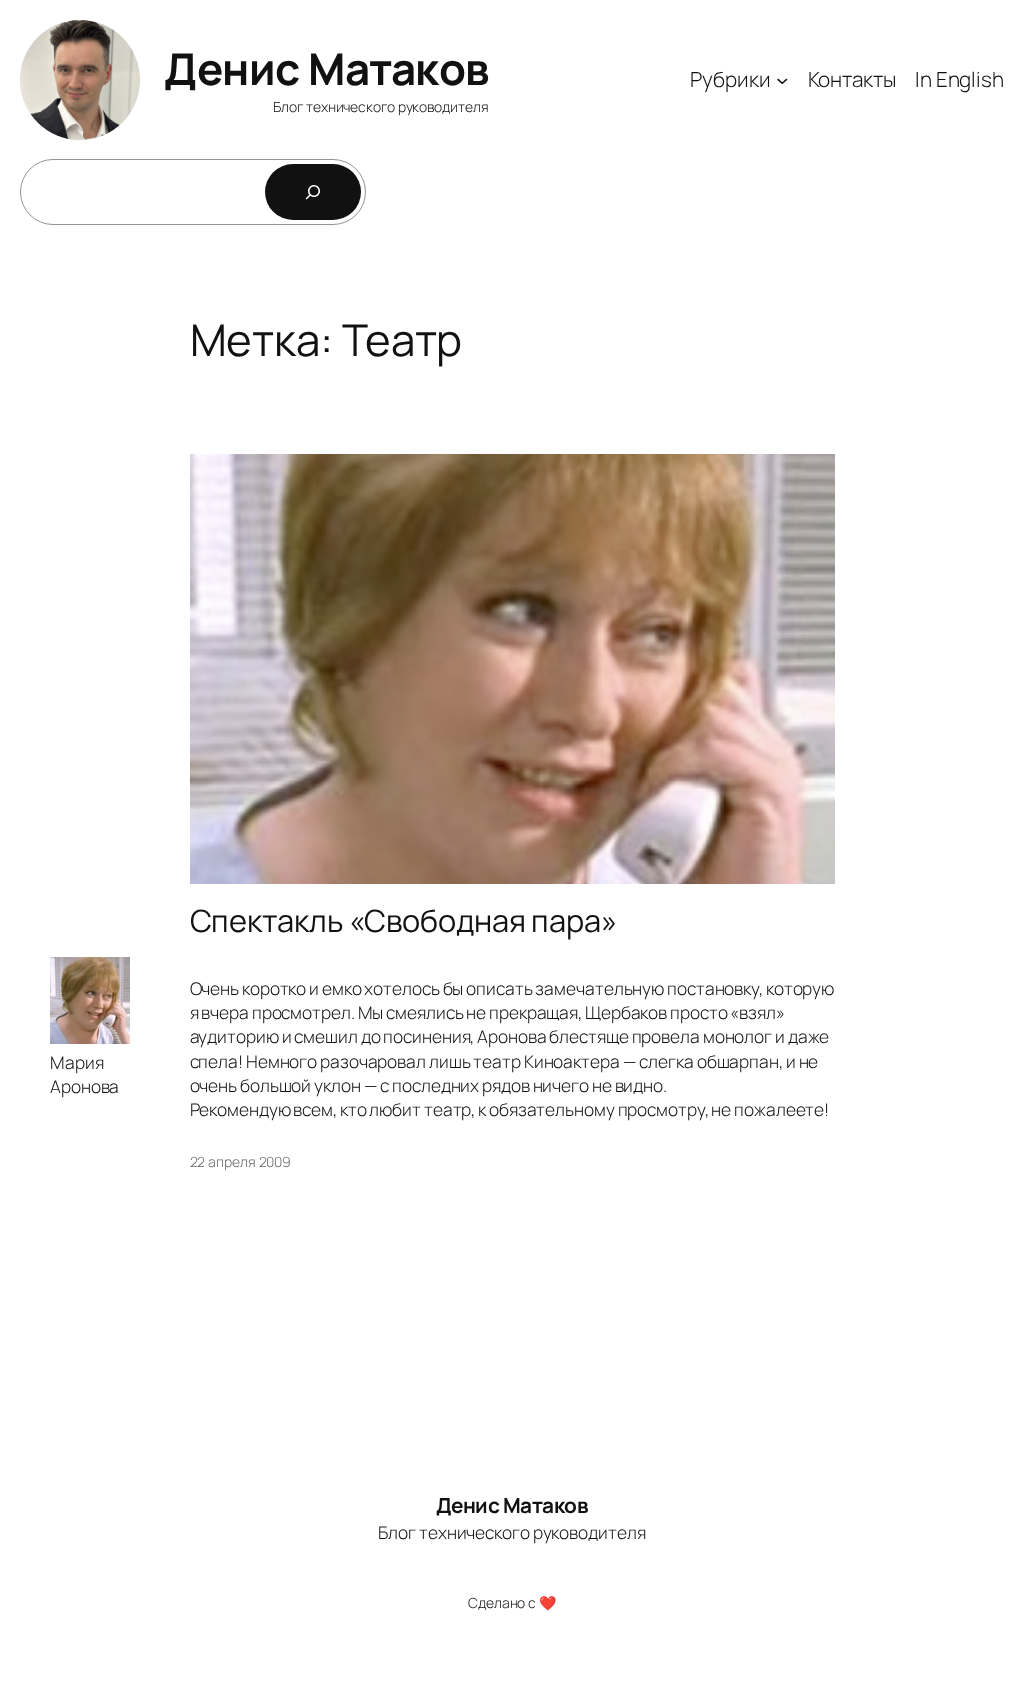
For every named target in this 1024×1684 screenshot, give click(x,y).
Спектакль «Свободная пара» (403, 920)
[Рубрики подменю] (782, 80)
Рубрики (730, 79)
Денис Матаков (326, 68)
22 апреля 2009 (241, 1161)
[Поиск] (313, 192)
